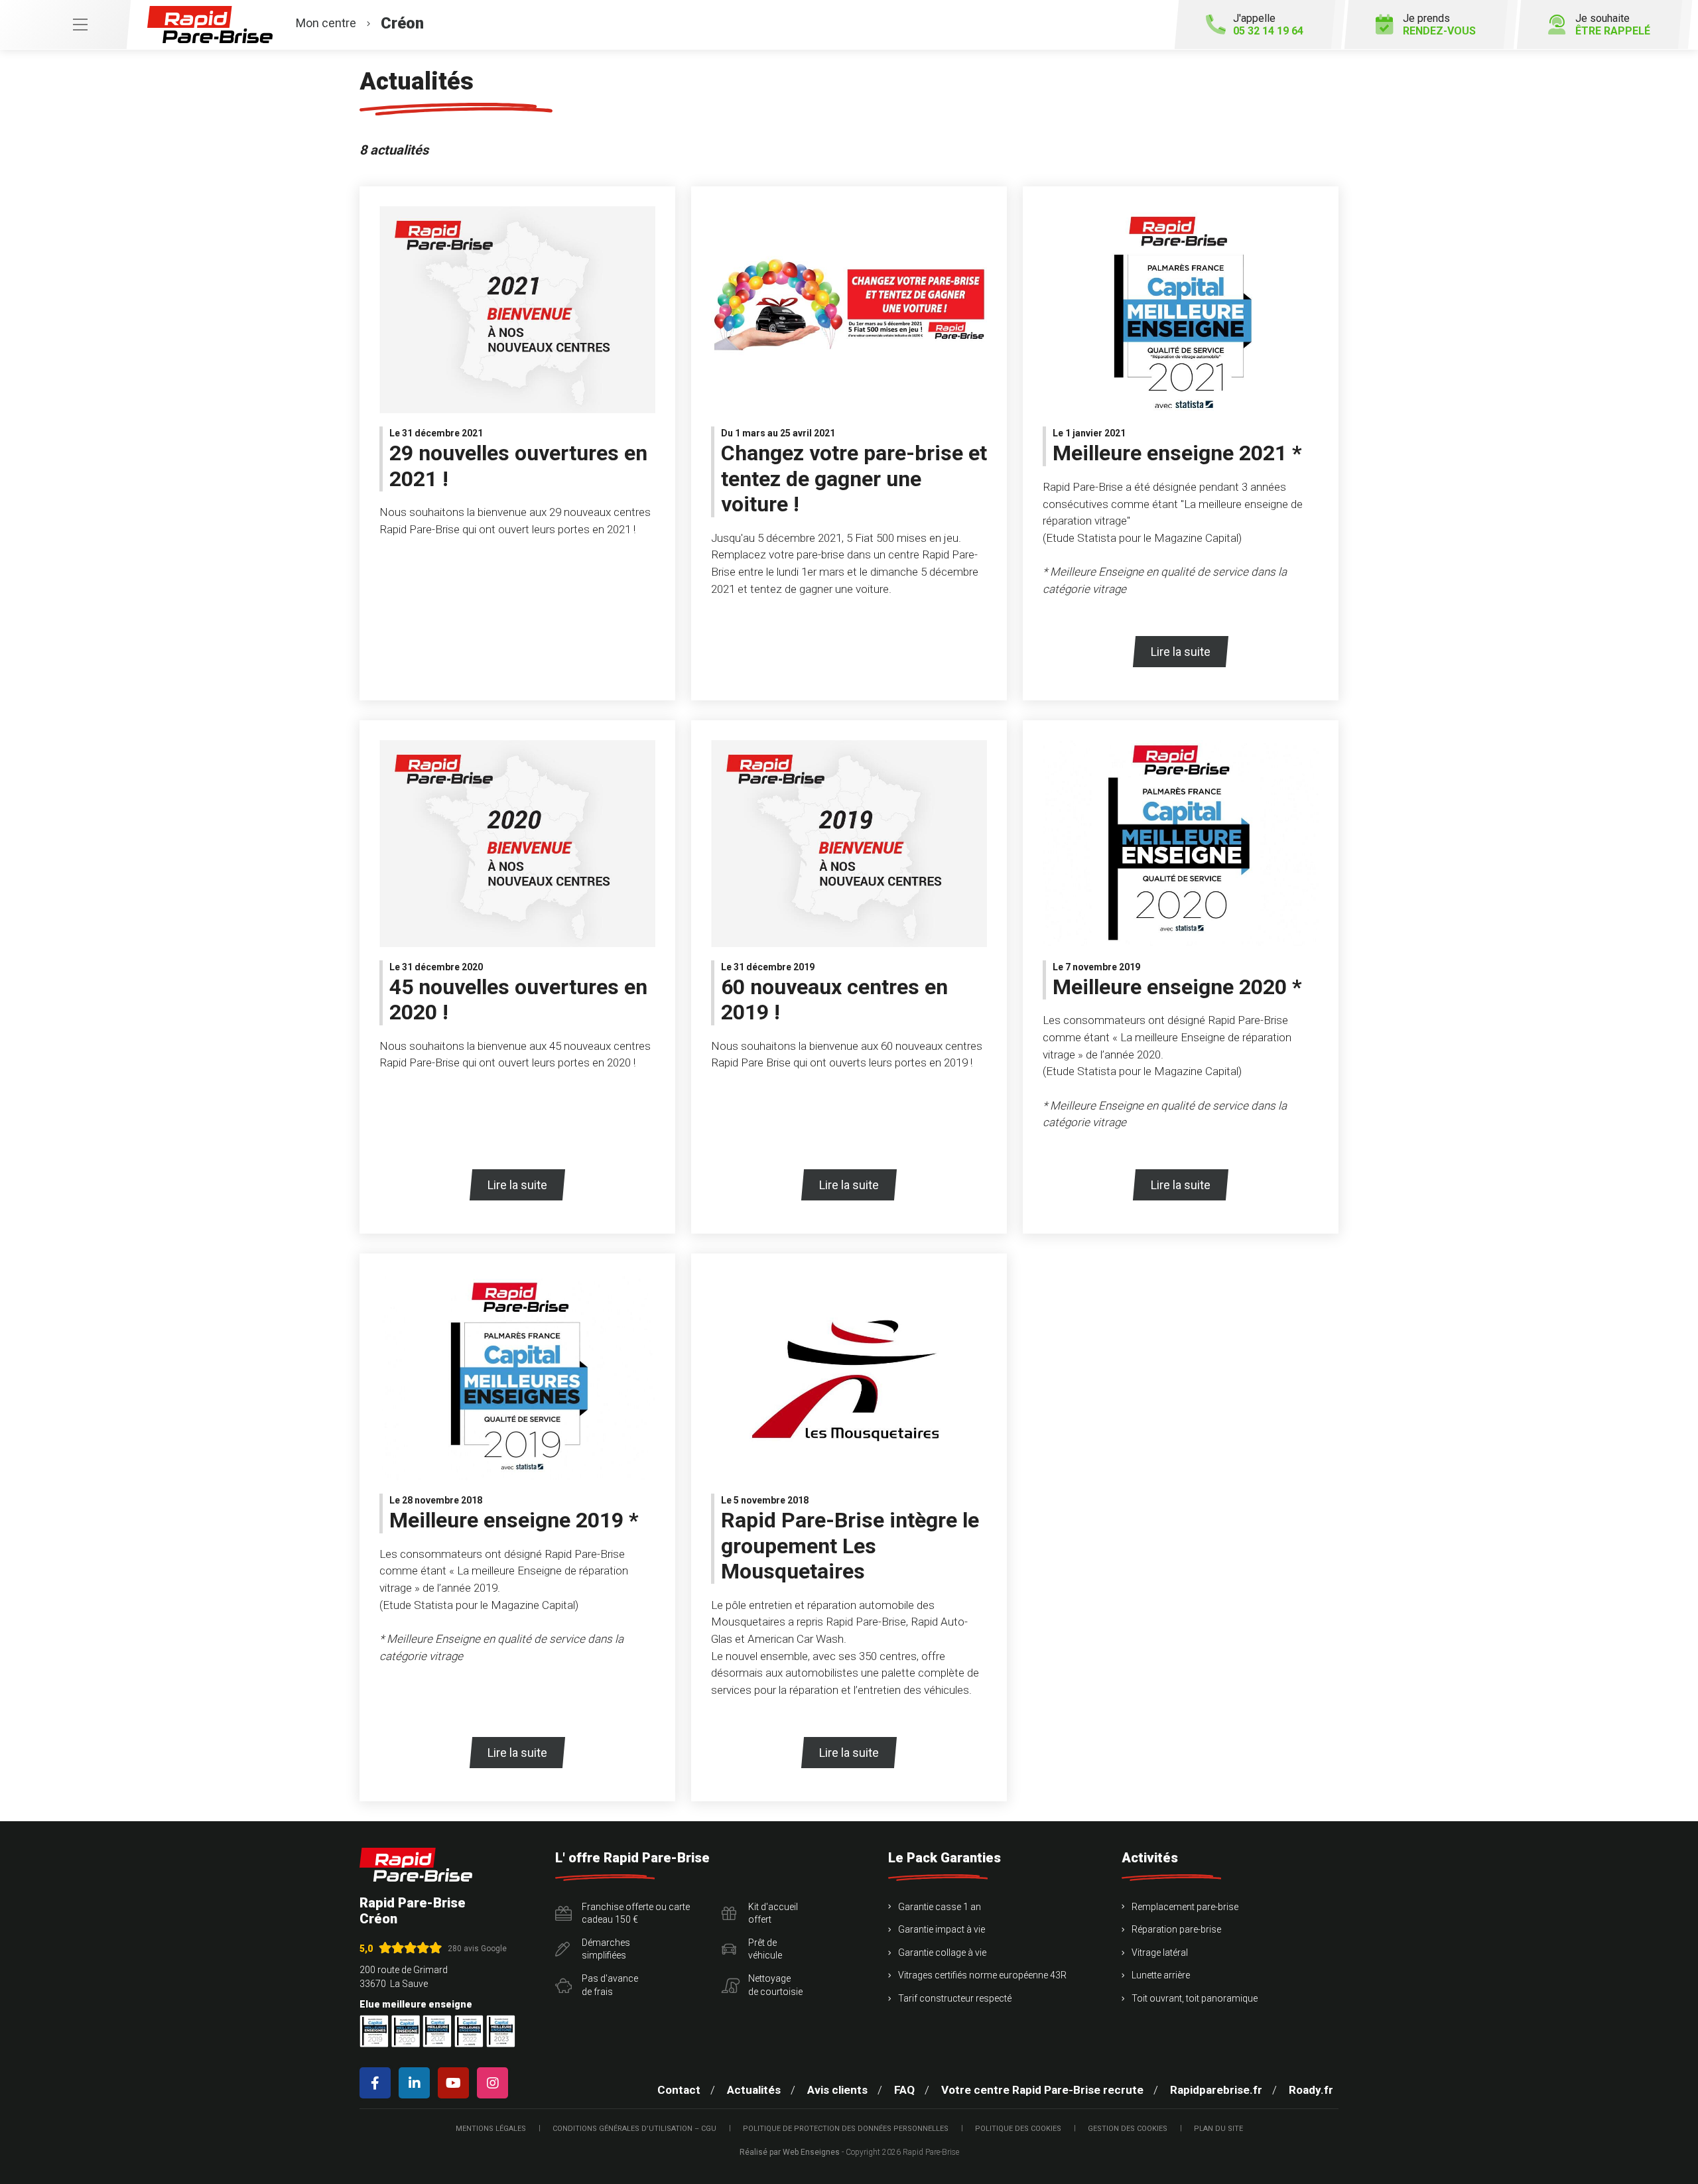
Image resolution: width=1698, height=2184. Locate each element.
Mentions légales (491, 2129)
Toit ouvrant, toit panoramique (1195, 1998)
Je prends (1439, 25)
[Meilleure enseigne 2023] (501, 2031)
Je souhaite (1613, 25)
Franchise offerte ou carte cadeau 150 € (636, 1913)
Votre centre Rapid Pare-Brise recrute (1042, 2090)
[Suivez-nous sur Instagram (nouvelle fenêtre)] (495, 2083)
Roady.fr (1311, 2090)
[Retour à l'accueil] (416, 1865)
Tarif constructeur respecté (955, 1998)
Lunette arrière (1161, 1975)
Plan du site (1218, 2129)
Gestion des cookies (1128, 2129)
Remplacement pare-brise (1185, 1907)
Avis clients (837, 2090)
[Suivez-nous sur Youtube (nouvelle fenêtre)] (456, 2083)
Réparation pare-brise (1176, 1929)
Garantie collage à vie (942, 1953)
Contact (679, 2090)
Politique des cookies (1018, 2129)
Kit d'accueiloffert (773, 1913)
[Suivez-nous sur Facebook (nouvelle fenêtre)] (378, 2083)
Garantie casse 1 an (940, 1907)
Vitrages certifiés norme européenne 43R (982, 1975)
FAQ (904, 2090)
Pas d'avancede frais (610, 1985)
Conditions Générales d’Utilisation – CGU (634, 2129)
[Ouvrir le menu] (65, 25)
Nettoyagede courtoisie (775, 1985)
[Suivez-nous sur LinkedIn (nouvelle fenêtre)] (417, 2083)
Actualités (754, 2090)
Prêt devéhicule (765, 1949)
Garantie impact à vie (942, 1929)
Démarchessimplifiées (606, 1949)
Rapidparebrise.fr (1216, 2090)
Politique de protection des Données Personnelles (846, 2129)
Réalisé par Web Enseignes (790, 2152)
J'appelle (1268, 25)
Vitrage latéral (1160, 1953)
